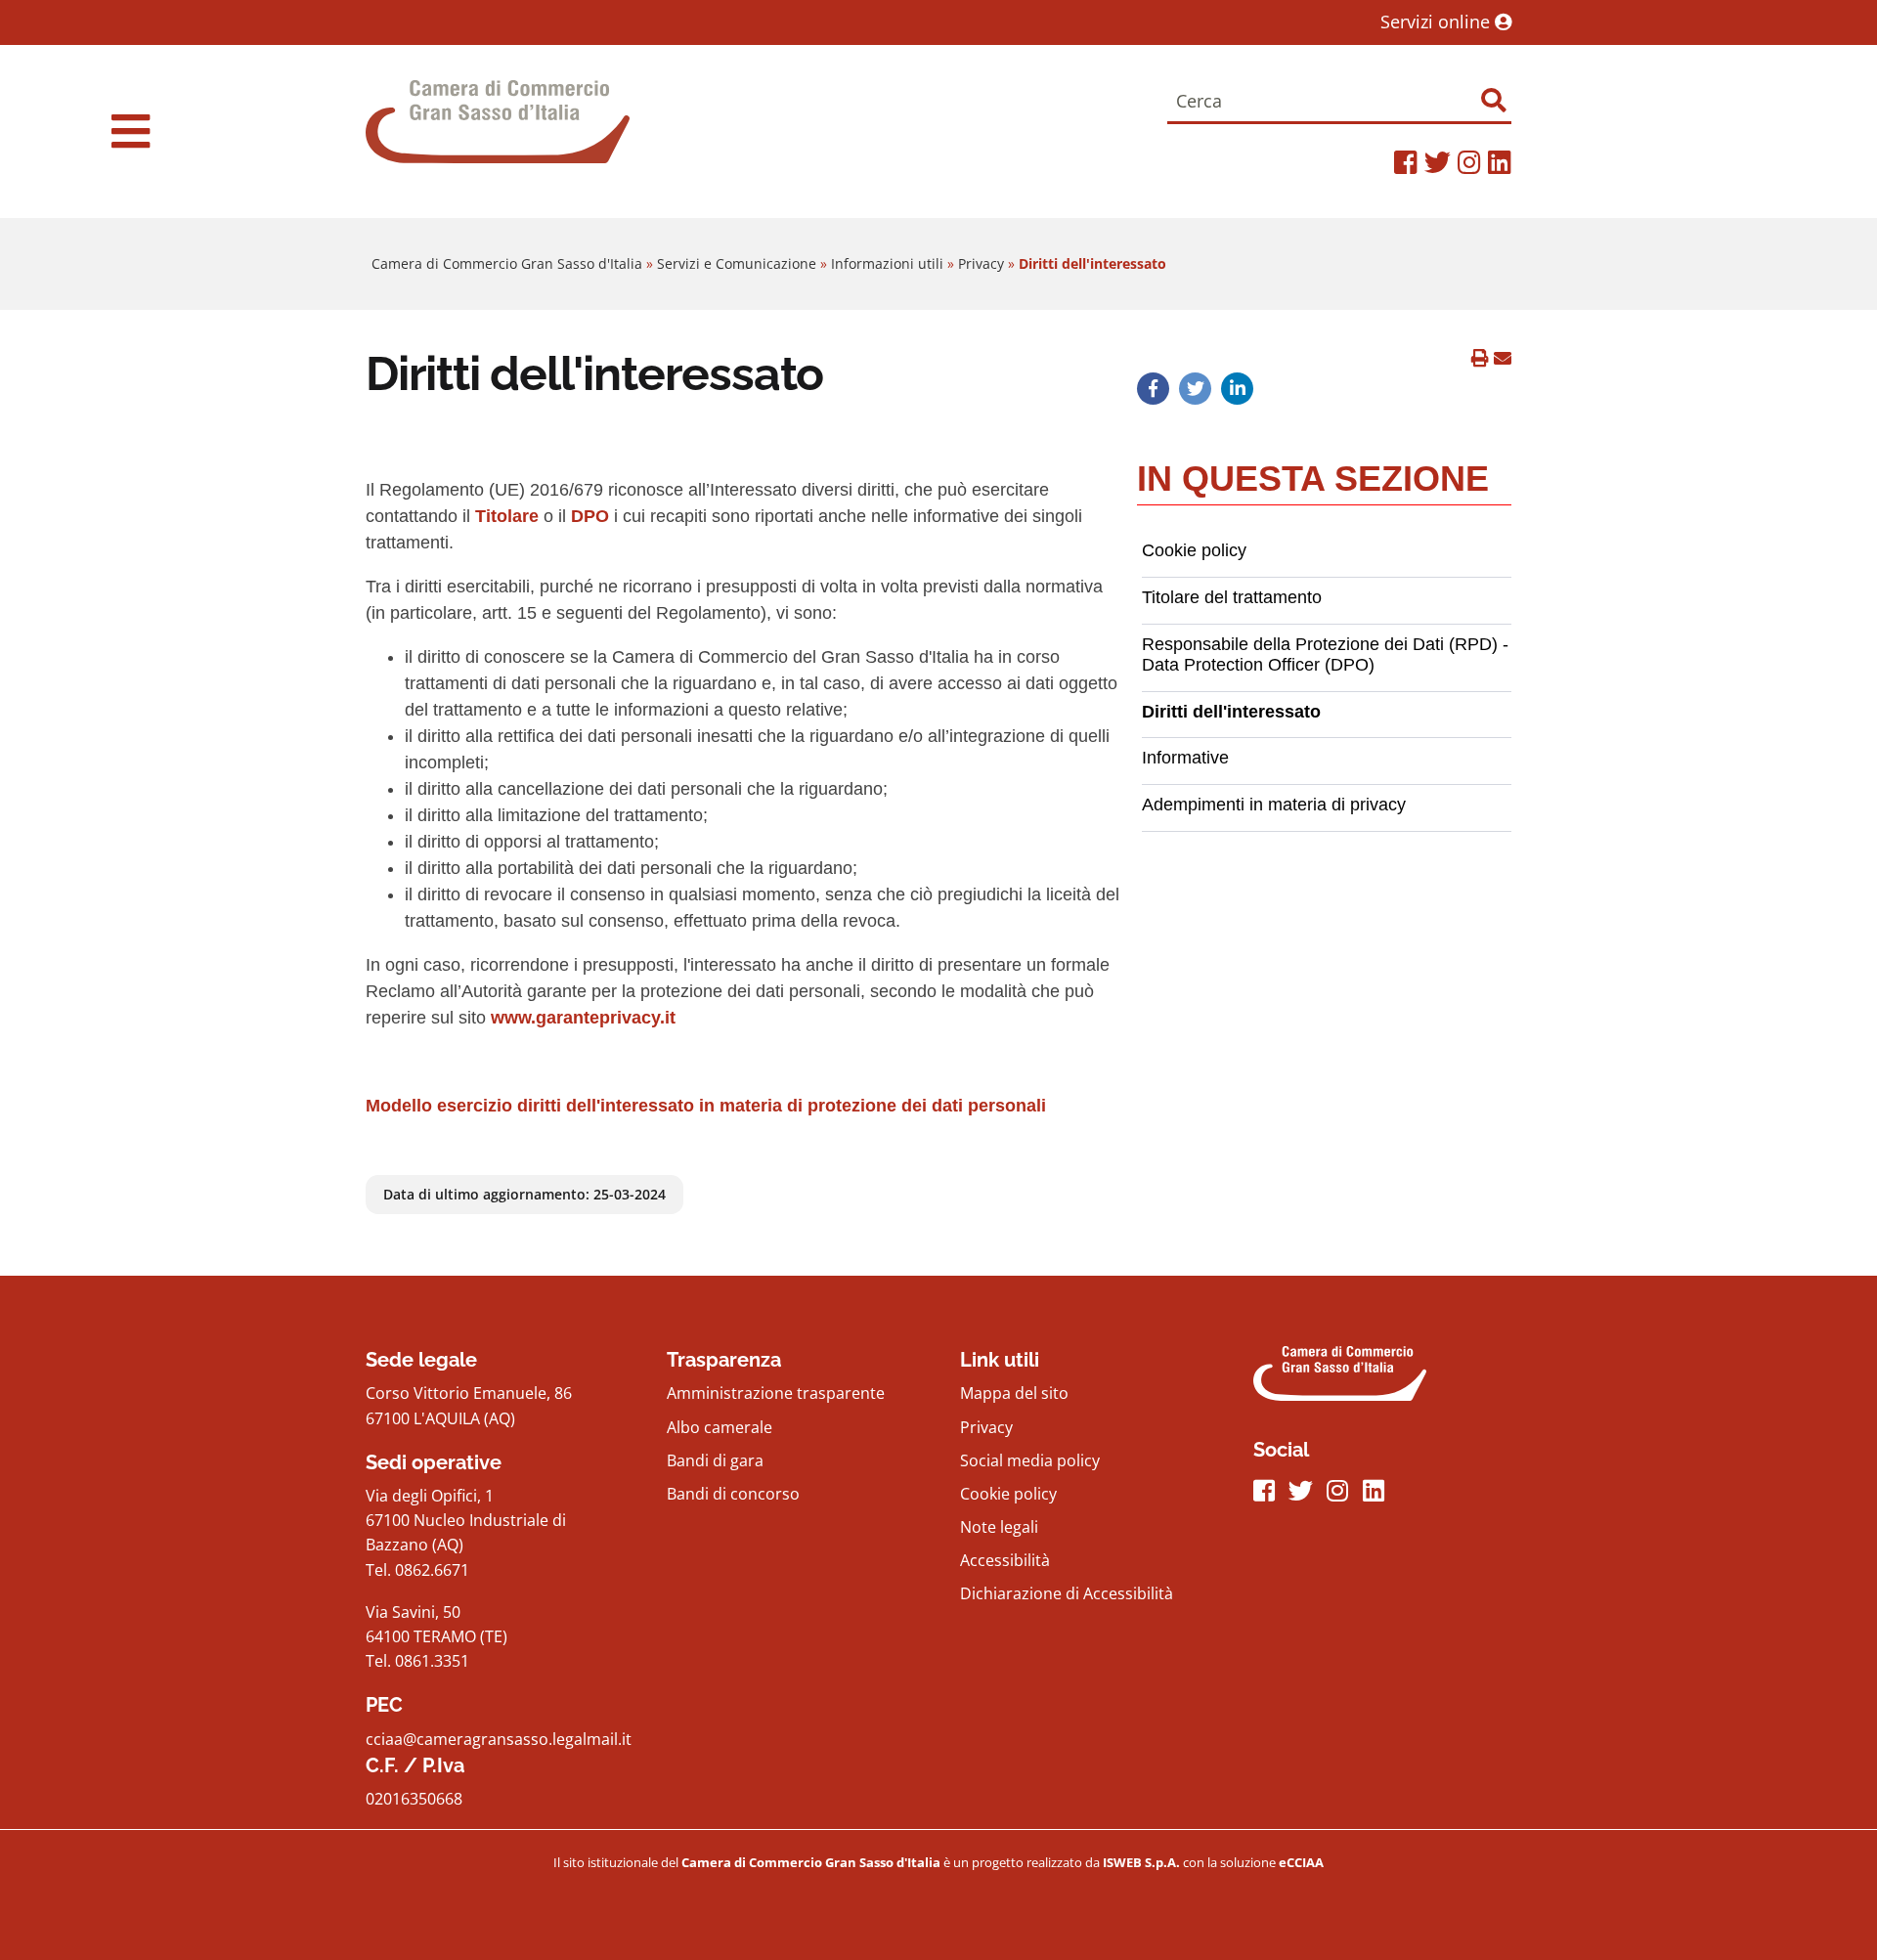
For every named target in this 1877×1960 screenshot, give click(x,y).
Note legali (999, 1527)
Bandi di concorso (733, 1494)
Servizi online (1438, 22)
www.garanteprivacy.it (583, 1018)
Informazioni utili (887, 263)
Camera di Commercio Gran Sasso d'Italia (507, 263)
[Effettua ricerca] (1493, 100)
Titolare (507, 516)
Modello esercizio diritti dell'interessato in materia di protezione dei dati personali (706, 1106)
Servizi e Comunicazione (737, 263)
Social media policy (1030, 1460)
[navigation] (131, 131)
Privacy (981, 263)
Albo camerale (720, 1427)
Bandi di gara (715, 1460)
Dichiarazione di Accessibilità (1067, 1593)
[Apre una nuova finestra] (1153, 388)
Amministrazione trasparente (776, 1393)
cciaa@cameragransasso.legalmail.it (499, 1739)
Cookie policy (1008, 1494)
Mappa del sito (1014, 1393)
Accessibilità (1005, 1560)
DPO (590, 516)
